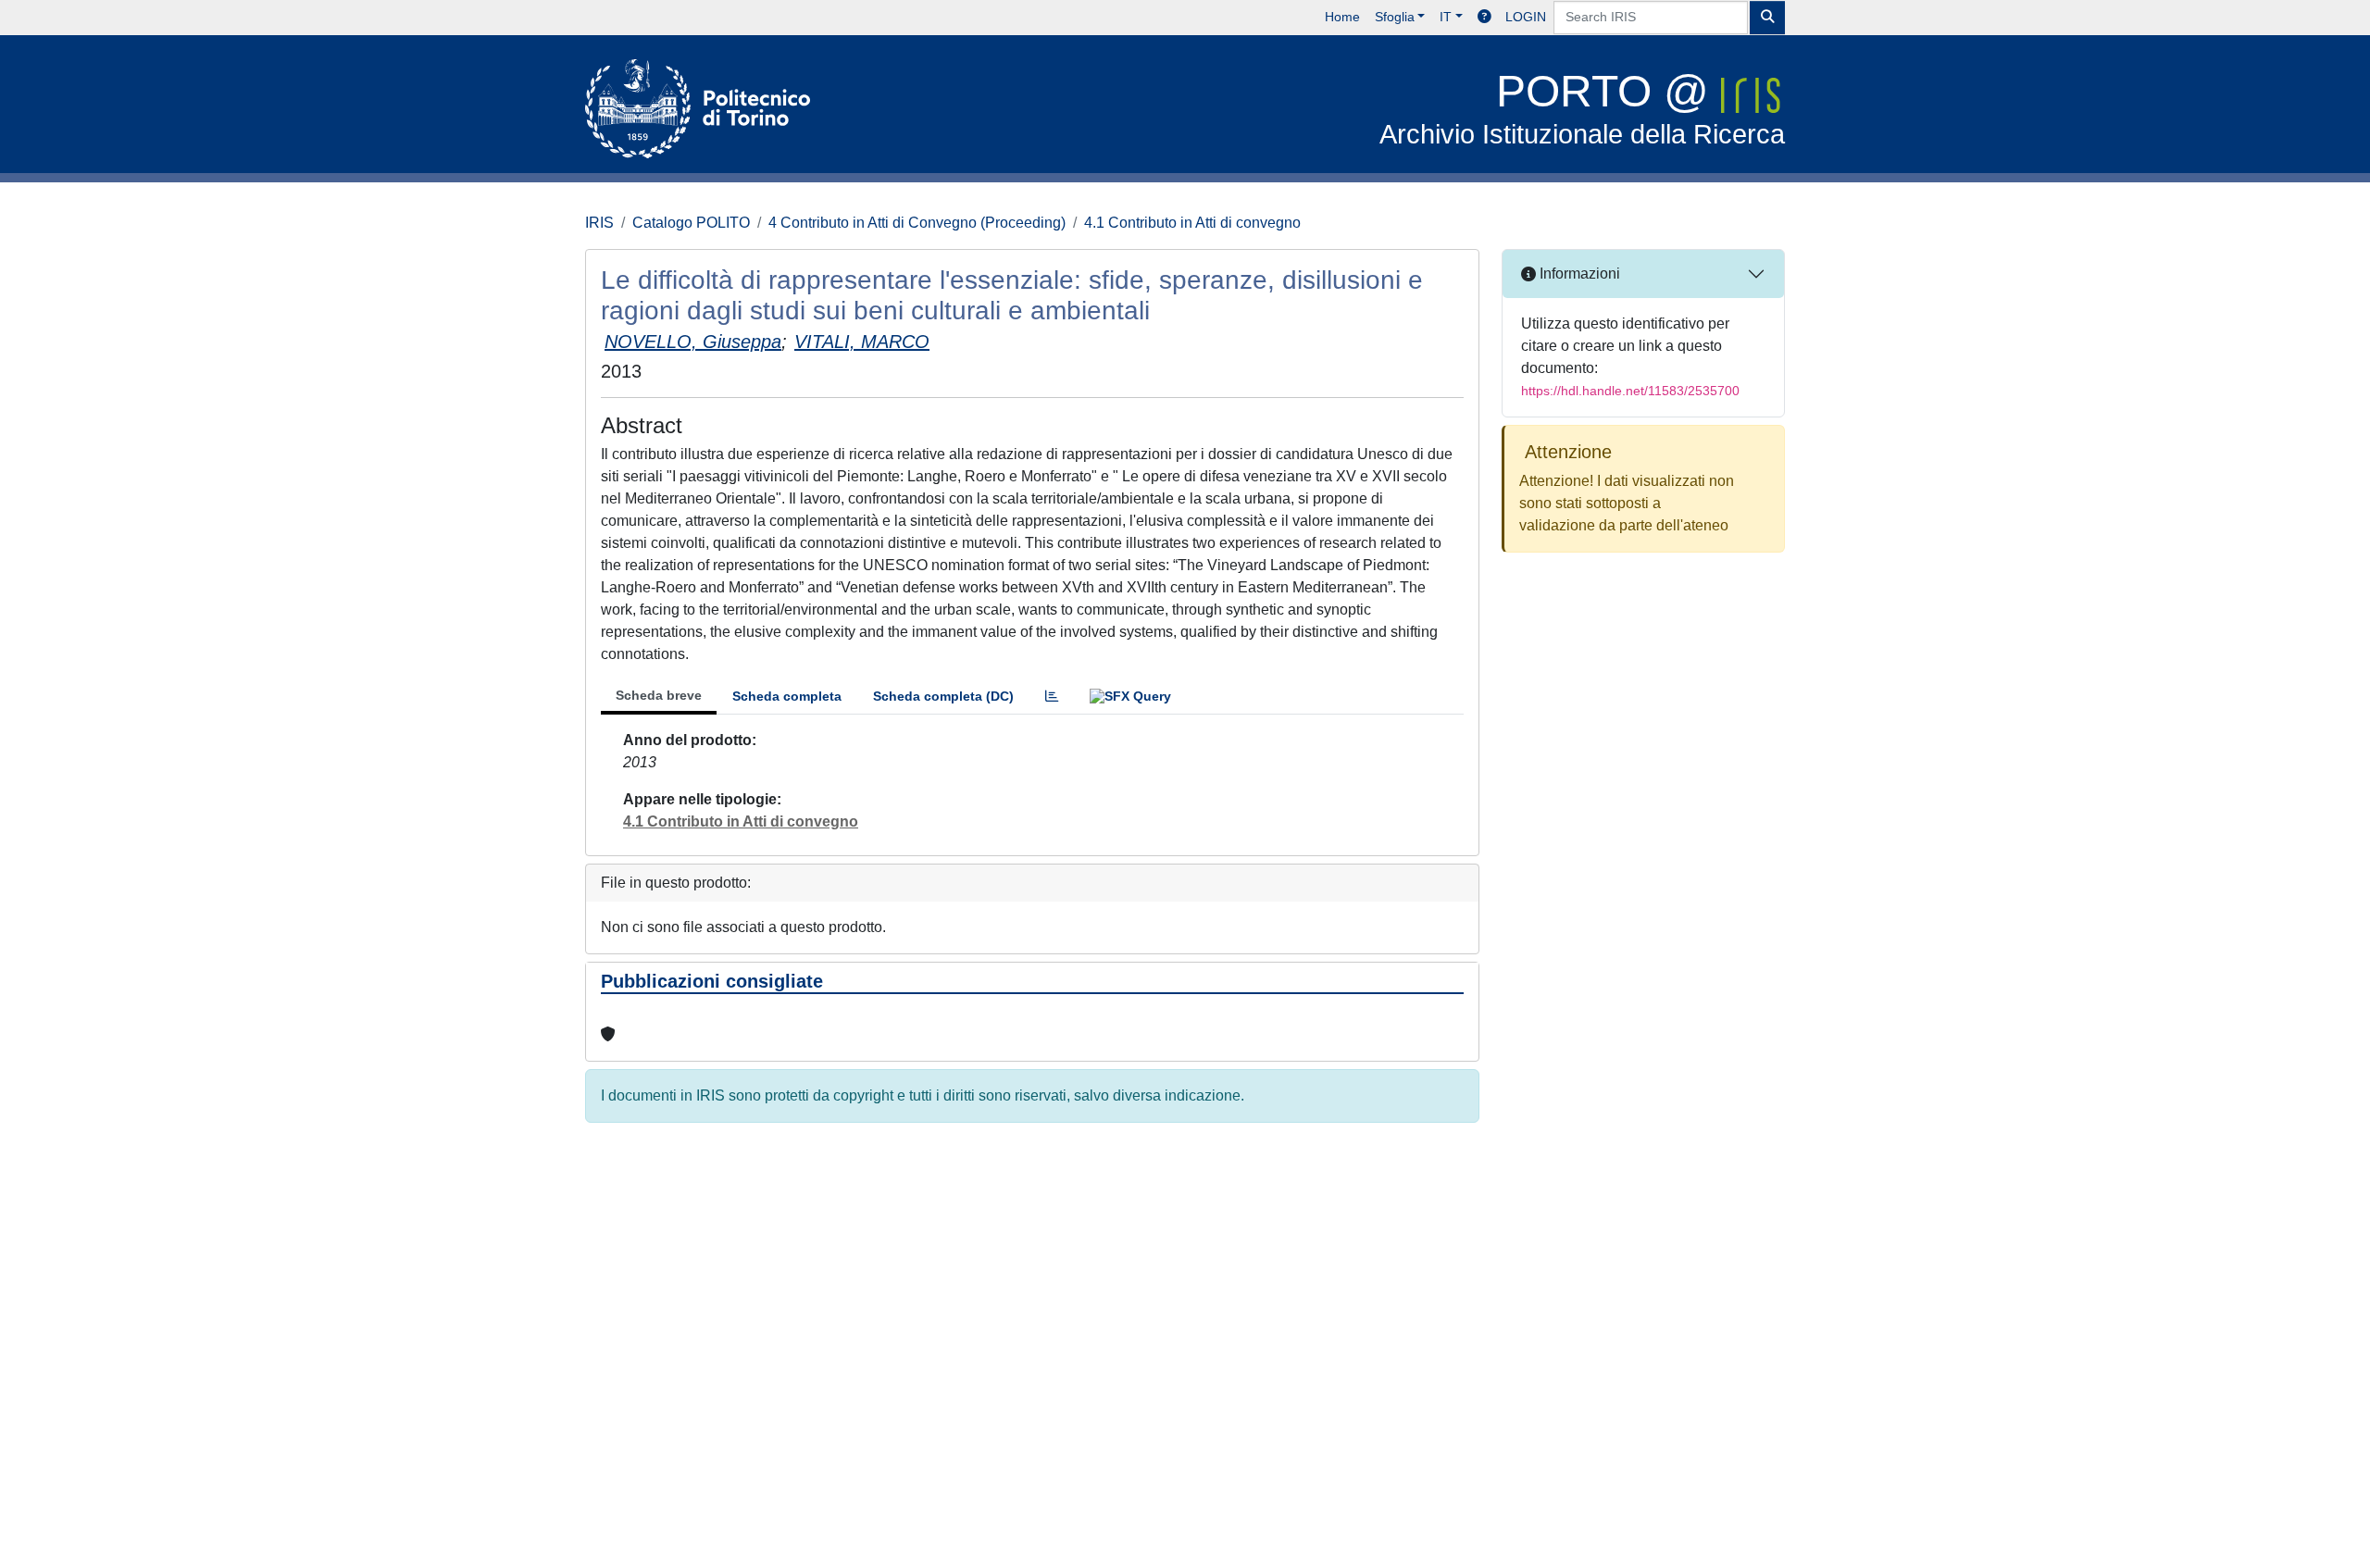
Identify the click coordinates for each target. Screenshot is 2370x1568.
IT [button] (1446, 17)
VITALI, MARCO (862, 342)
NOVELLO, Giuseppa (693, 342)
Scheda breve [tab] (659, 695)
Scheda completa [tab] (787, 696)
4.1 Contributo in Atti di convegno (1192, 223)
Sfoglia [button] (1395, 17)
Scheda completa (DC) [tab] (943, 696)
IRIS (599, 223)
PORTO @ (1582, 108)
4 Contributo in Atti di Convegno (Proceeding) (917, 223)
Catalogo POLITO (691, 223)
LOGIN (1526, 17)
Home (1342, 17)
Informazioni (1578, 274)
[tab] (1052, 697)
